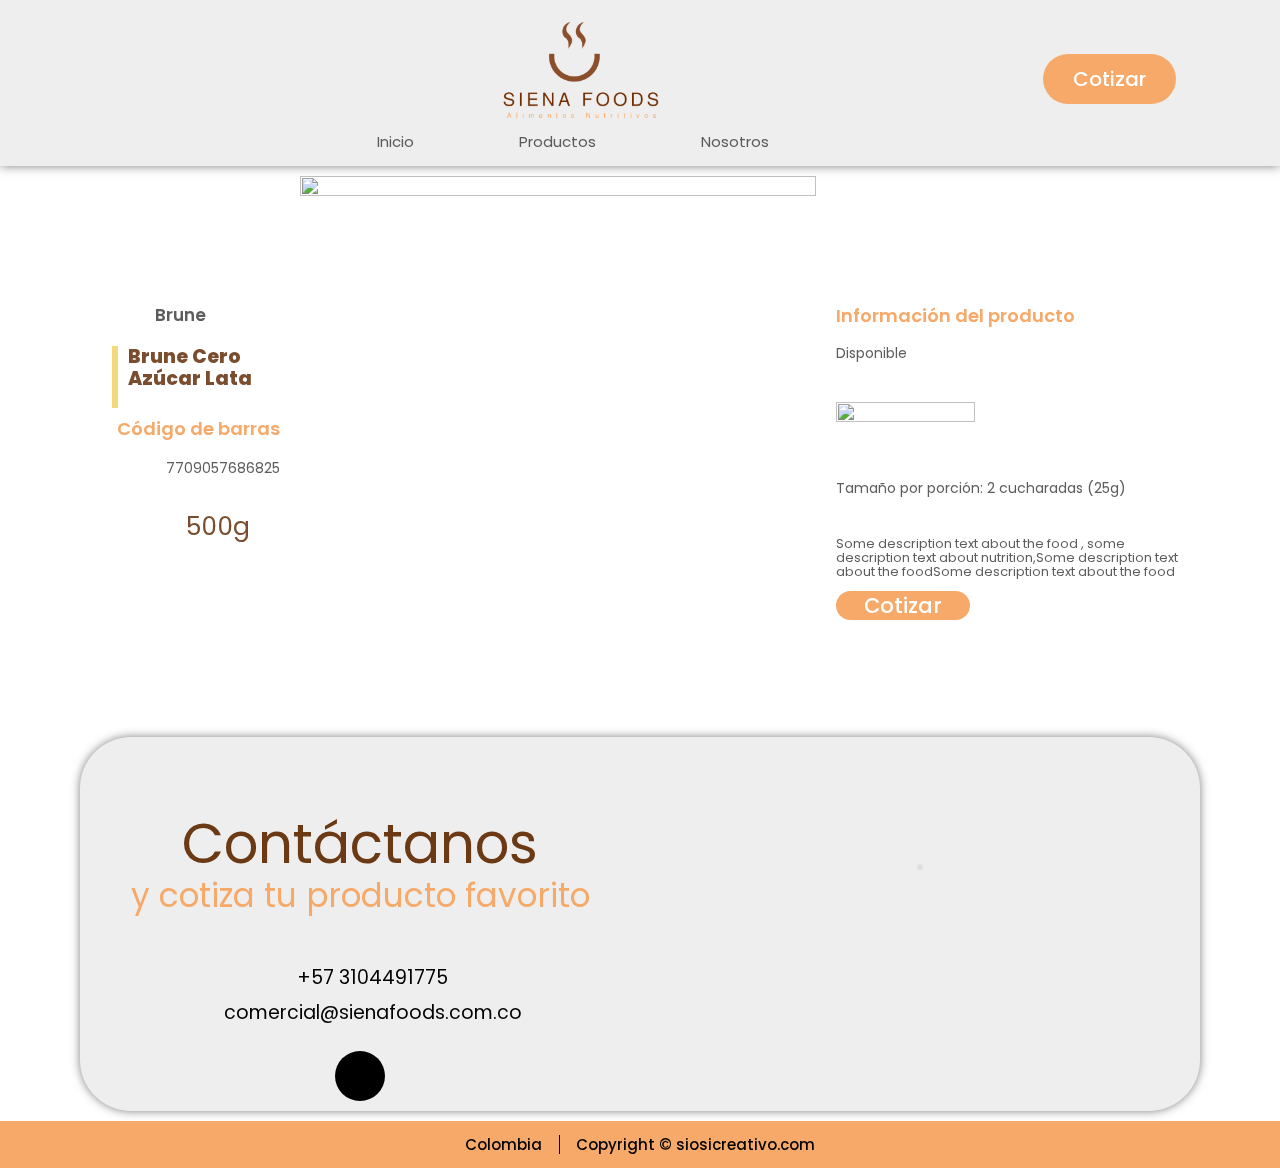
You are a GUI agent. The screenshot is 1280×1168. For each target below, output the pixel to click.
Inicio (395, 141)
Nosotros (735, 141)
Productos (557, 141)
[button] (1109, 79)
